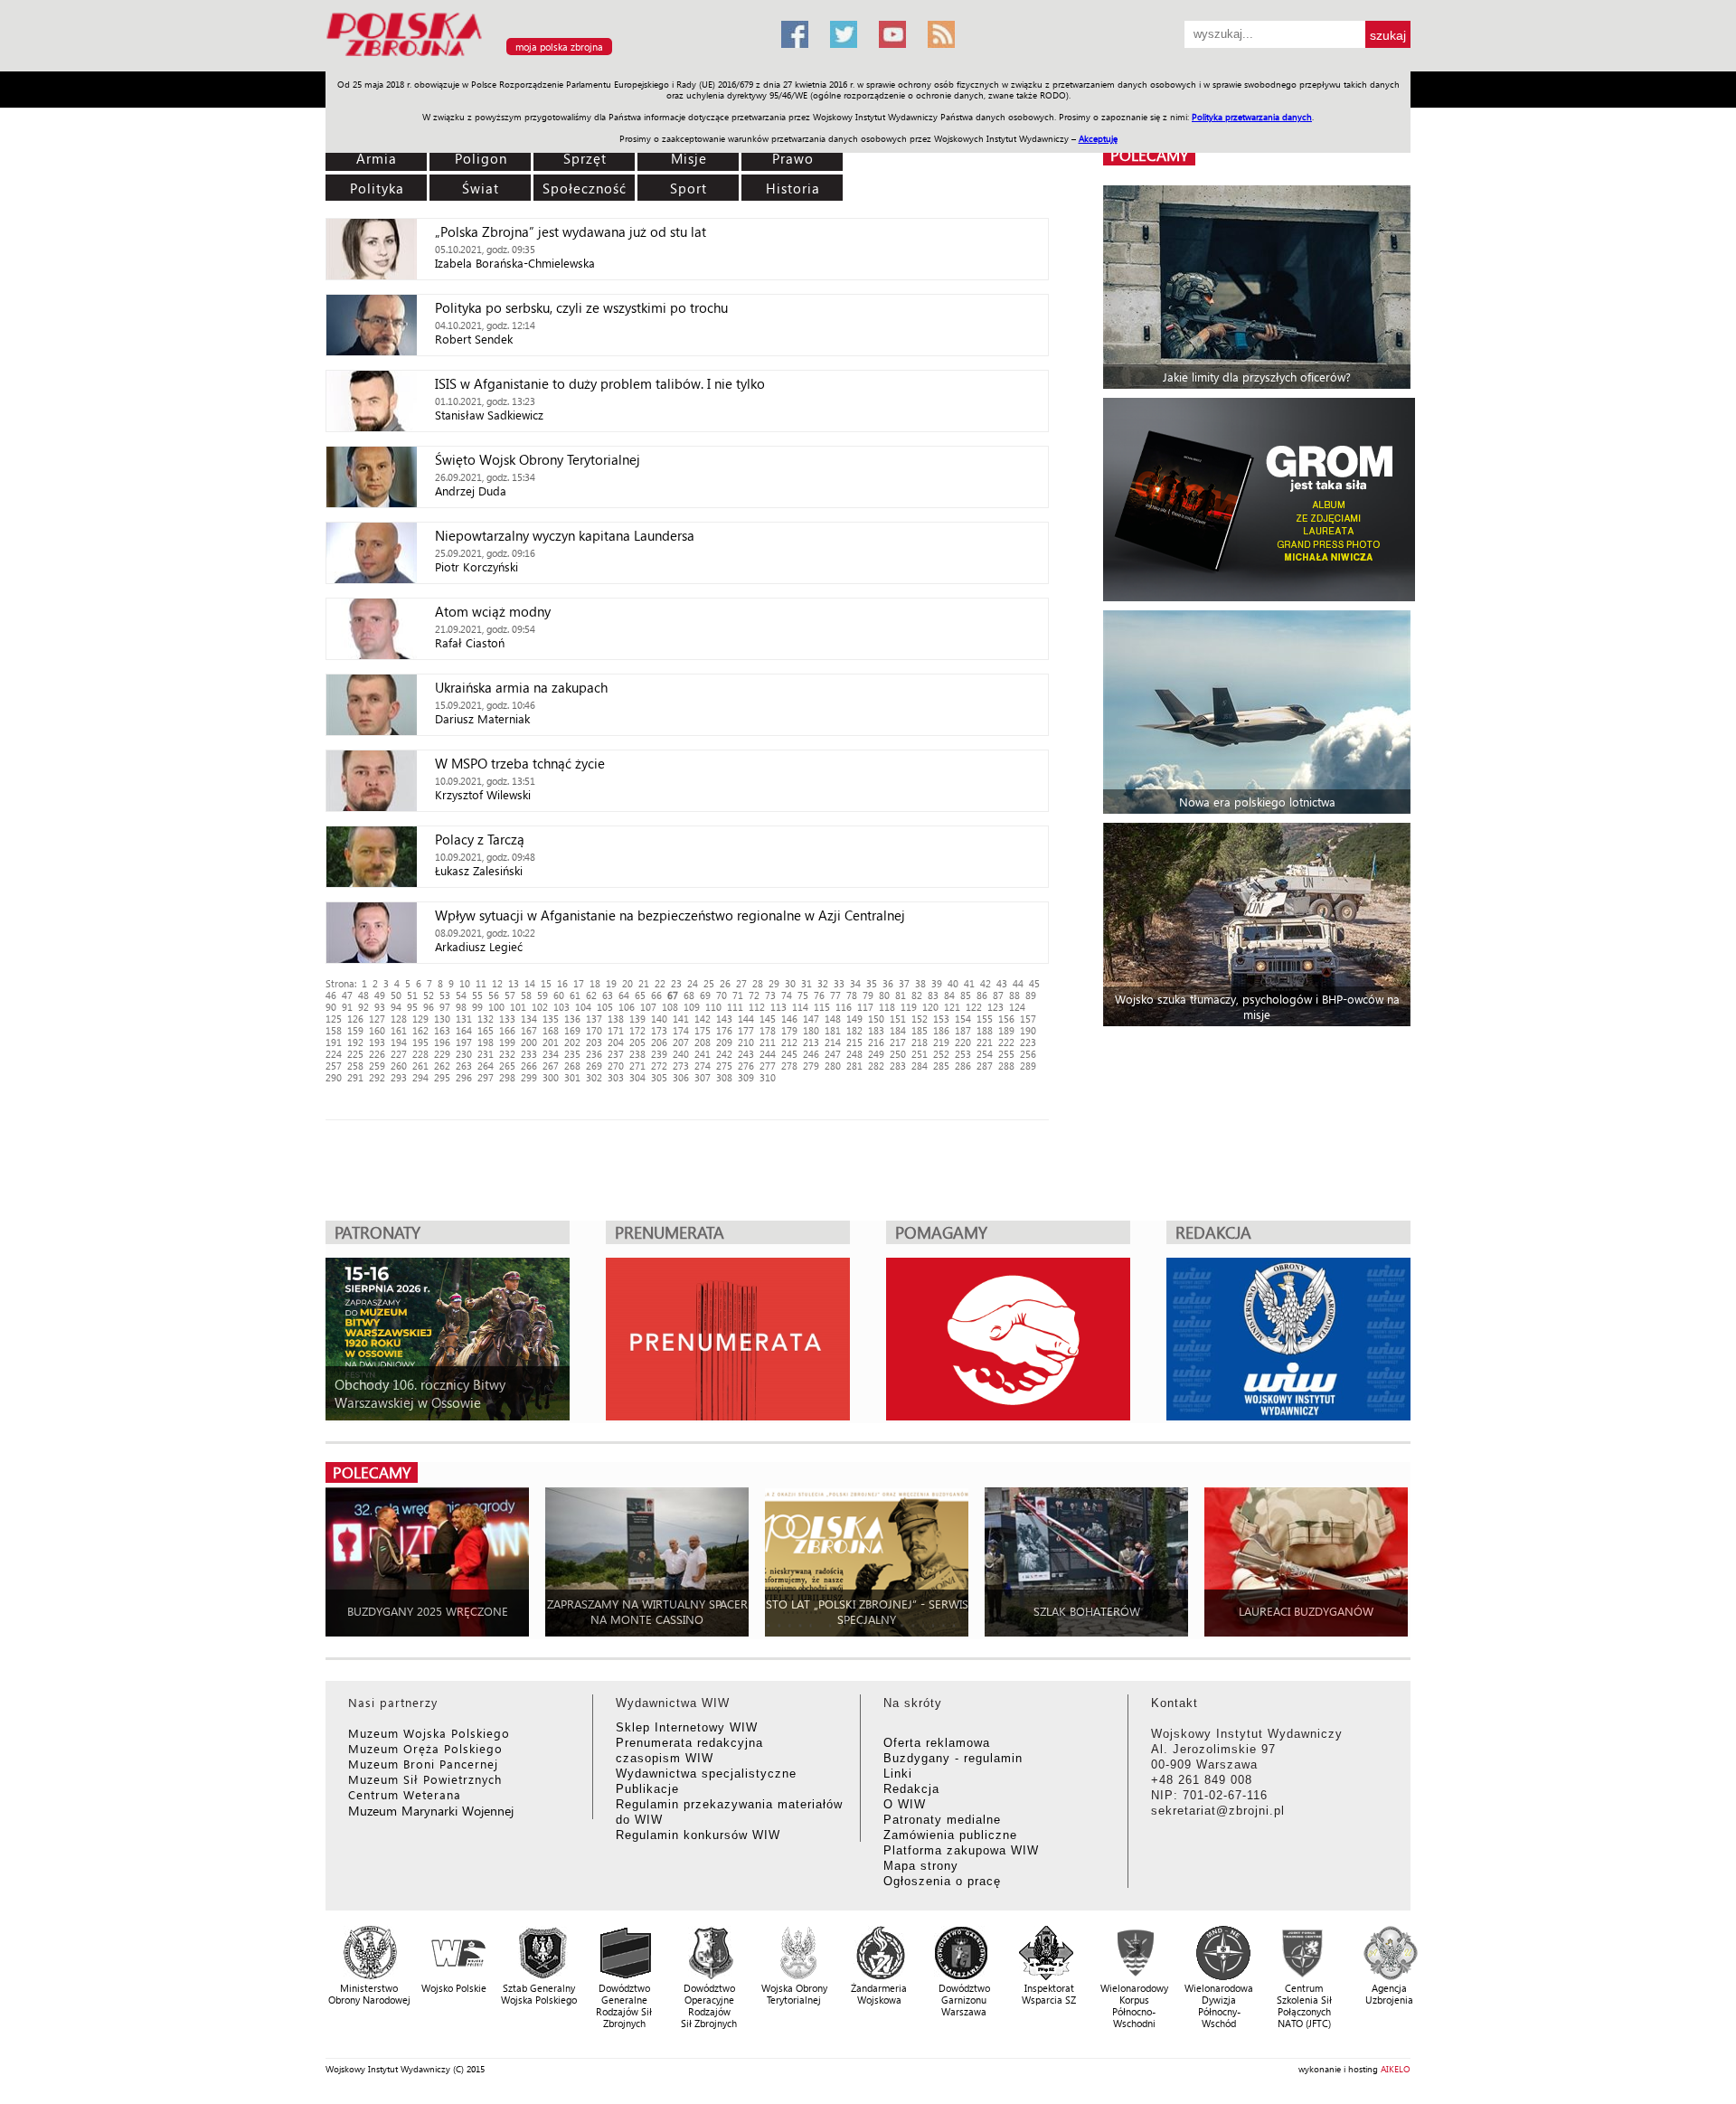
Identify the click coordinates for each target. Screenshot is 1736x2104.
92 (363, 1007)
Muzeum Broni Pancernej (423, 1764)
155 (985, 1019)
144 (746, 1019)
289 (1028, 1066)
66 (656, 995)
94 (396, 1007)
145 (768, 1019)
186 (941, 1030)
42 (986, 983)
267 (551, 1066)
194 (399, 1042)
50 (396, 995)
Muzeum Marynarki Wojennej (431, 1811)
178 (768, 1030)
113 (778, 1007)
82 (917, 995)
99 (477, 1007)
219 (941, 1042)
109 (692, 1007)
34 (855, 983)
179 (789, 1030)
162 (420, 1030)
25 (709, 983)
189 (1006, 1030)
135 (551, 1019)
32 (823, 983)
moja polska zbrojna (559, 47)
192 (355, 1042)
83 (933, 995)
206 (659, 1042)
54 (461, 995)
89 (1031, 995)
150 (876, 1019)
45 (1034, 983)
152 (920, 1019)
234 (551, 1054)
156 (1006, 1019)
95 (412, 1007)
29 (774, 983)
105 (605, 1007)
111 (735, 1007)
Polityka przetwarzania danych (1252, 117)
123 (995, 1007)
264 (486, 1066)
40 (953, 983)
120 (930, 1007)
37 (904, 983)
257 (334, 1066)
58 (526, 995)
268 (572, 1066)
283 (898, 1066)
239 (659, 1054)
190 (1028, 1030)
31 (807, 983)
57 (510, 995)
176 (724, 1030)
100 (496, 1007)
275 (724, 1066)
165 (486, 1030)
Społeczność (585, 188)
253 (963, 1054)
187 (963, 1030)
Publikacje (647, 1789)
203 (594, 1042)
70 (722, 995)
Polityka (377, 188)
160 (377, 1030)
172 (637, 1030)
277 (768, 1066)
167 (529, 1030)
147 (811, 1019)
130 (442, 1019)
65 (640, 995)
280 (833, 1066)
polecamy (1149, 155)
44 (1018, 983)
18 (595, 983)
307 (703, 1077)
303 (616, 1077)
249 (876, 1054)
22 (660, 983)
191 (334, 1042)
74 (787, 995)
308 (724, 1077)
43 (1002, 983)
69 (705, 995)
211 (768, 1042)
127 (377, 1019)
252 (941, 1054)
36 (888, 983)
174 (681, 1030)
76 (819, 995)
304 (637, 1077)
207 (681, 1042)
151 (898, 1019)
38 (920, 983)
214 (833, 1042)
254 (985, 1054)
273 (681, 1066)
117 (865, 1007)
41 (969, 983)
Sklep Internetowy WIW (687, 1727)
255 (1006, 1054)
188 (985, 1030)
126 (355, 1019)
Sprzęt (585, 158)
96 (429, 1007)
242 (724, 1054)
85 (966, 995)
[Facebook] (795, 34)
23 (676, 983)
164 (464, 1030)
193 (377, 1042)
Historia (793, 188)
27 (741, 983)
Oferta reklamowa (937, 1743)
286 (963, 1066)
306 (681, 1077)
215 (854, 1042)
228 (420, 1054)
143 (724, 1019)
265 (507, 1066)
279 (811, 1066)
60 (559, 995)
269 (594, 1066)
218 (920, 1042)
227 (399, 1054)
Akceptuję (1098, 138)
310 (768, 1077)
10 (465, 983)
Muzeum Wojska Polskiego (429, 1733)
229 (442, 1054)
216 (876, 1042)
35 (872, 983)
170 (594, 1030)
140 (659, 1019)
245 (789, 1054)
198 (486, 1042)
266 (529, 1066)
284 (920, 1066)
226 (377, 1054)
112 (757, 1007)
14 (530, 983)
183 (876, 1030)
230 (464, 1054)
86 (982, 995)
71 (738, 995)
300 (551, 1077)
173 (659, 1030)
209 (724, 1042)
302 (594, 1077)
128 (399, 1019)
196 (442, 1042)
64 (624, 995)
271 (637, 1066)
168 (551, 1030)
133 (507, 1019)
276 (746, 1066)
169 (572, 1030)
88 (1014, 995)
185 (920, 1030)
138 (616, 1019)
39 (937, 983)
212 (789, 1042)
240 (681, 1054)
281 (854, 1066)
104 (583, 1007)
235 (572, 1054)
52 (429, 995)
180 (811, 1030)
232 (507, 1054)
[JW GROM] (1259, 500)
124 (1017, 1007)
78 (852, 995)
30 (790, 983)
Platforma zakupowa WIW (961, 1850)
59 (542, 995)
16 (562, 983)
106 (627, 1007)
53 (445, 995)
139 (637, 1019)
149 (854, 1019)
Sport (689, 188)
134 (529, 1019)
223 (1028, 1042)
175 (703, 1030)
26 (725, 983)
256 (1028, 1054)
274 (703, 1066)
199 (507, 1042)
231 (486, 1054)
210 (746, 1042)
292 (377, 1077)
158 (334, 1030)
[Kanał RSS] (941, 34)
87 (998, 995)
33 (839, 983)
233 (529, 1054)
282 (876, 1066)
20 (627, 983)
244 (768, 1054)
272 (659, 1066)
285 (941, 1066)
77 (835, 995)
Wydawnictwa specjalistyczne (706, 1774)
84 (949, 995)
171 (616, 1030)
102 (540, 1007)
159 (355, 1030)
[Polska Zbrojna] (542, 64)
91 (347, 1007)
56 (494, 995)
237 (616, 1054)
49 (380, 995)
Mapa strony (921, 1866)
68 (689, 995)
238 (637, 1054)
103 (561, 1007)
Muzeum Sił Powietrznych (425, 1779)
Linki (898, 1774)
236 (594, 1054)
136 (572, 1019)
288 (1006, 1066)
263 (464, 1066)
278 (789, 1066)
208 (703, 1042)
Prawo (793, 158)
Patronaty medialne (942, 1820)
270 (616, 1066)
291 (355, 1077)
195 (420, 1042)
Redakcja (911, 1789)
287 (985, 1066)
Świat (481, 188)
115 (822, 1007)
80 (884, 995)
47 (347, 995)
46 (331, 995)
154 (963, 1019)
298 (507, 1077)
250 (898, 1054)
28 (758, 983)
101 (518, 1007)
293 (399, 1077)
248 (854, 1054)
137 (594, 1019)
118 (887, 1007)
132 (486, 1019)
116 (844, 1007)
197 (464, 1042)
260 (399, 1066)
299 (529, 1077)
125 (334, 1019)
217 (898, 1042)
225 (355, 1054)
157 (1028, 1019)
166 (507, 1030)
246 (811, 1054)
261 (420, 1066)
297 (486, 1077)
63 (608, 995)
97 (445, 1007)
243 (746, 1054)
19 (611, 983)
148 (833, 1019)
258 (355, 1066)
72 (754, 995)
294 (420, 1077)
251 (920, 1054)
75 (803, 995)
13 (514, 983)
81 (901, 995)
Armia (377, 158)
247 (833, 1054)
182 (854, 1030)
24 (693, 983)
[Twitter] (844, 34)
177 (746, 1030)
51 (412, 995)
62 (591, 995)
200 (529, 1042)
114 (800, 1007)
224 (334, 1054)
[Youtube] (892, 34)
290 (334, 1077)
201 (551, 1042)
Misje (689, 158)
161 (399, 1030)
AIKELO (1396, 2069)
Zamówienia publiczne (950, 1835)
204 (616, 1042)
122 (974, 1007)
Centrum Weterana (405, 1794)
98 (461, 1007)
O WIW (905, 1804)
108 (670, 1007)
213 (811, 1042)
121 (952, 1007)
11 (481, 983)
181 (833, 1030)
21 (644, 983)
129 (420, 1019)
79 (868, 995)
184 (898, 1030)
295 (442, 1077)
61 (575, 995)
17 (579, 983)
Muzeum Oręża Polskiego (425, 1748)
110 (713, 1007)
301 (572, 1077)
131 (464, 1019)
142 (703, 1019)
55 (477, 995)
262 (442, 1066)
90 (331, 1007)
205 (637, 1042)
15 (546, 983)
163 (442, 1030)
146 (789, 1019)
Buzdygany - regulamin (953, 1758)
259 (377, 1066)
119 (909, 1007)
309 (746, 1077)
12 (497, 983)
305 (659, 1077)
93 (380, 1007)
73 (770, 995)
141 (681, 1019)
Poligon (481, 158)
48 (363, 995)
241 (703, 1054)
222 (1006, 1042)
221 (985, 1042)
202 (572, 1042)
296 (464, 1077)
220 (963, 1042)
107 (648, 1007)
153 (941, 1019)
